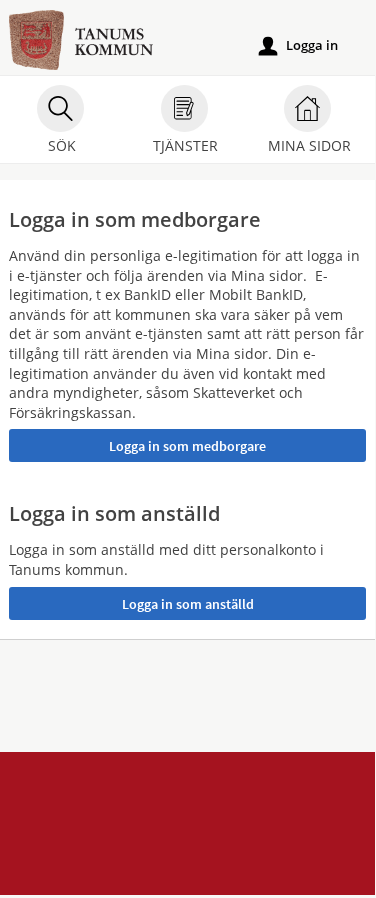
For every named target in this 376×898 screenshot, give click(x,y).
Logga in (298, 45)
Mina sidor (309, 145)
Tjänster (185, 145)
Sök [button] (62, 145)
